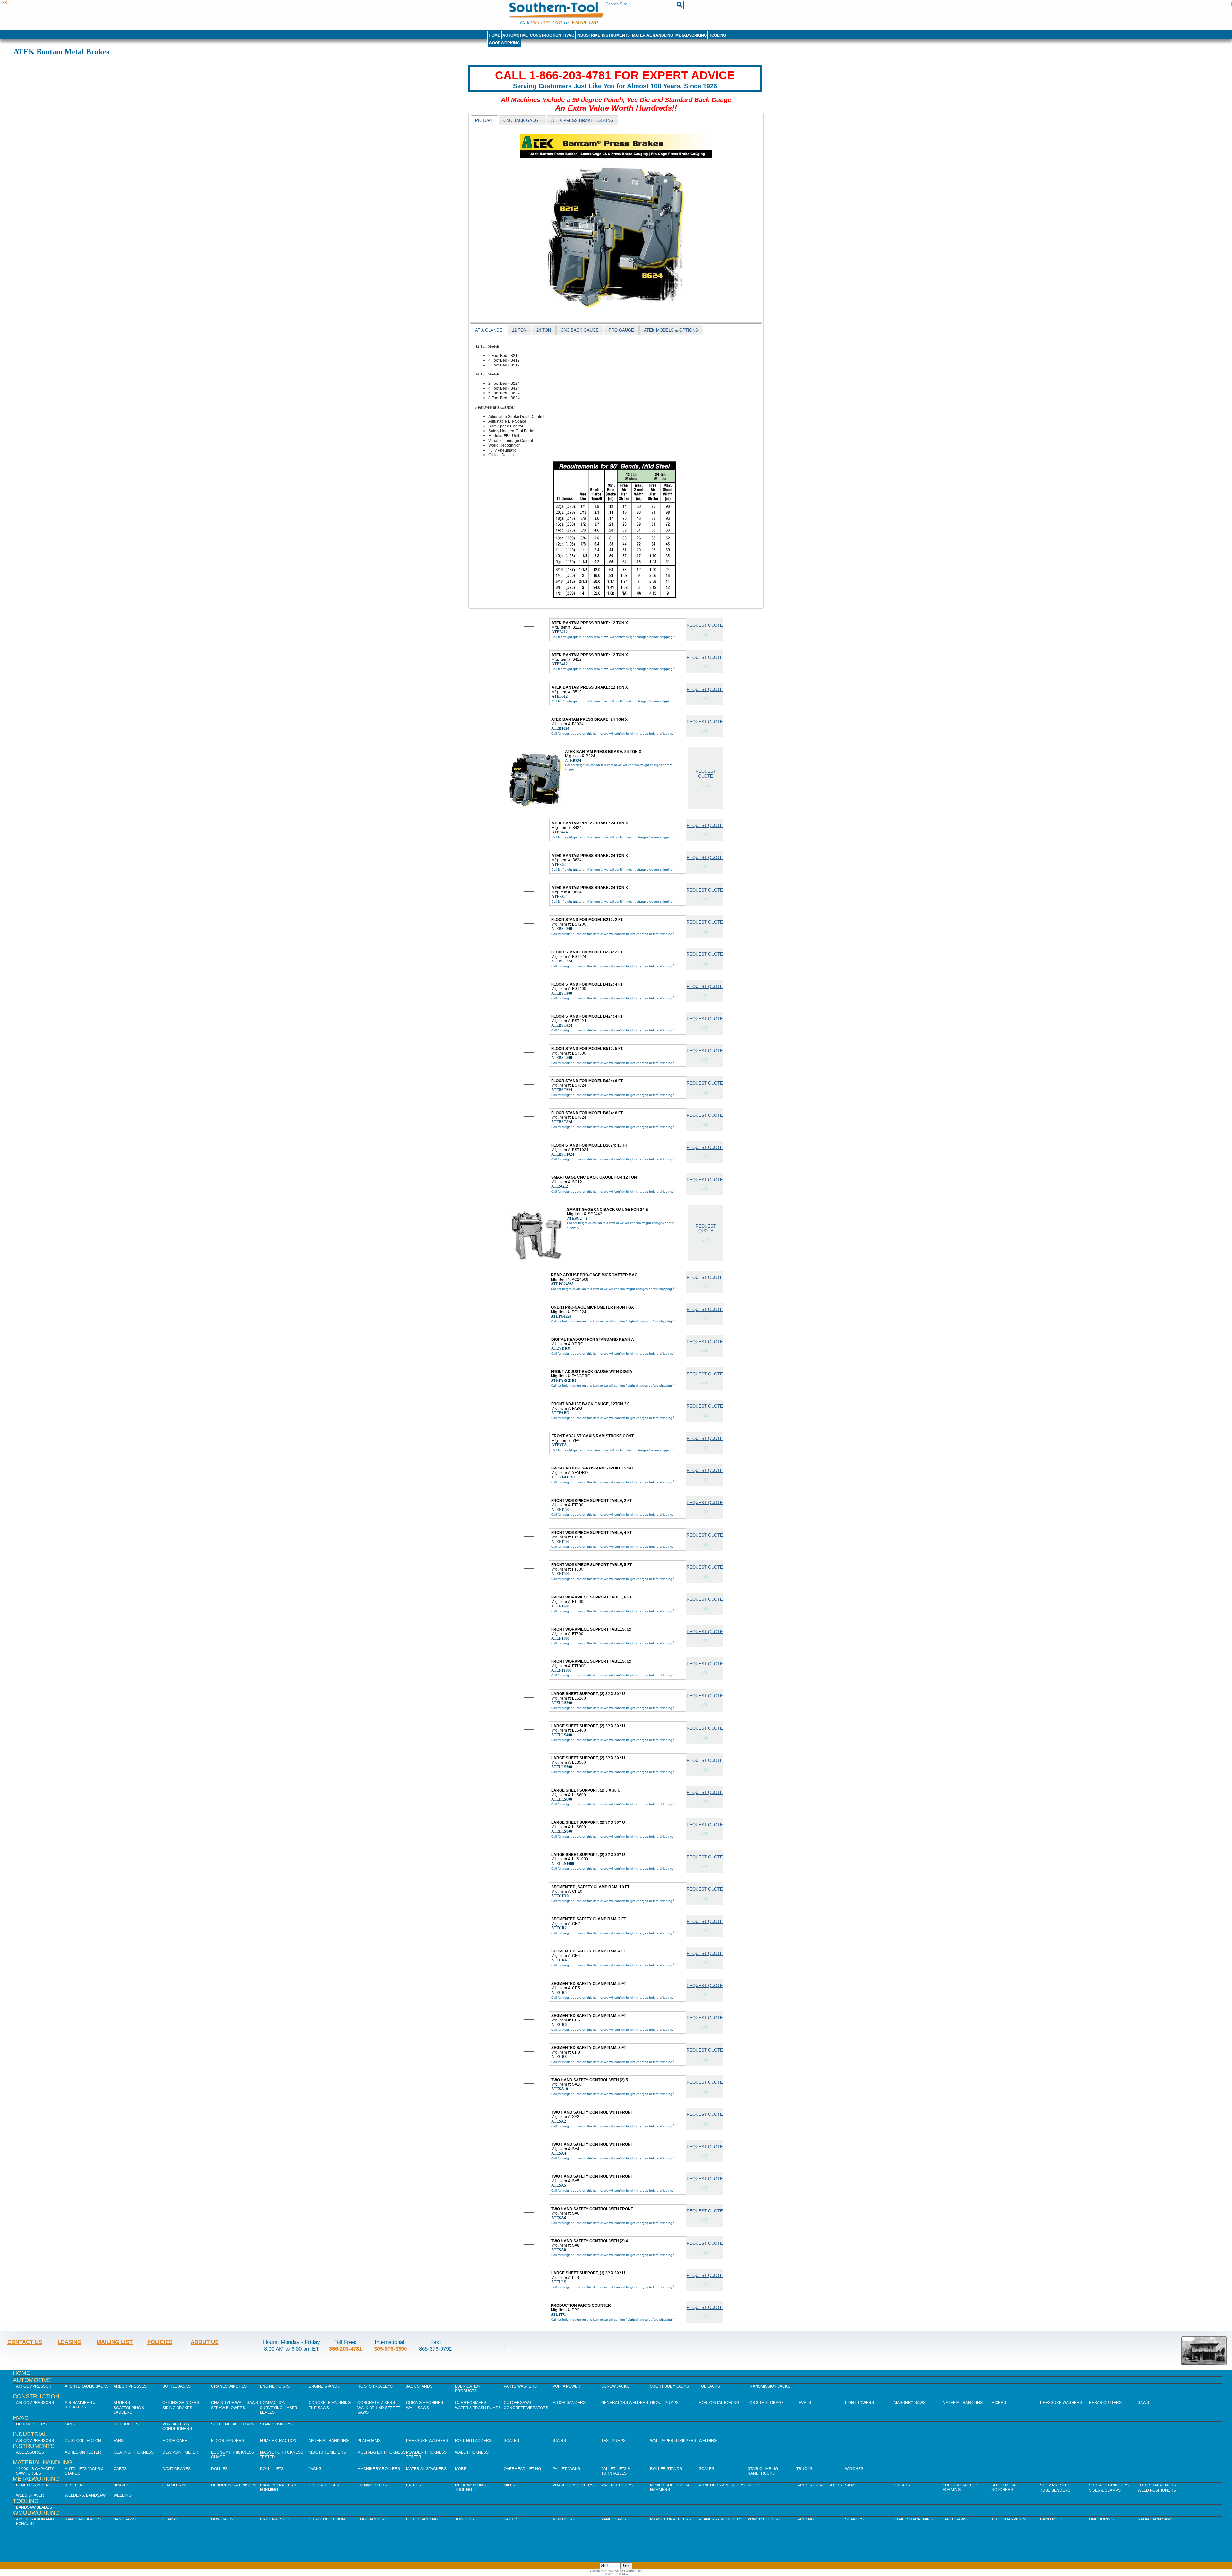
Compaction (273, 2403)
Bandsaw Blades (34, 2507)
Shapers (854, 2519)
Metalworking (691, 35)
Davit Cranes (176, 2469)
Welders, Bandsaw (85, 2495)
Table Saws (955, 2519)
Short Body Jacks (669, 2386)
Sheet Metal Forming (234, 2424)
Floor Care (175, 2441)
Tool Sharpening (1010, 2519)
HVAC (569, 35)
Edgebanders (372, 2519)
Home (494, 35)
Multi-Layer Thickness (381, 2452)
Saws (1143, 2403)
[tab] (484, 120)
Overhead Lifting (522, 2469)
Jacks (315, 2469)
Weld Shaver (30, 2495)
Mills (509, 2485)
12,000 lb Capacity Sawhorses (35, 2471)
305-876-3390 (390, 2349)
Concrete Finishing (330, 2403)
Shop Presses (1055, 2485)
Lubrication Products (468, 2389)
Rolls (754, 2485)
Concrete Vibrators (526, 2408)
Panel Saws (614, 2519)
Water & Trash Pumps (478, 2408)
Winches (854, 2469)
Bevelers (75, 2485)
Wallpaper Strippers (673, 2441)
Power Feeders (764, 2519)
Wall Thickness (472, 2452)
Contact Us (25, 2342)
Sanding (805, 2519)
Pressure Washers (1061, 2403)
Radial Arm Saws (1155, 2519)
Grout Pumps (664, 2403)
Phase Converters (573, 2485)
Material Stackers (426, 2469)
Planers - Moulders (721, 2519)
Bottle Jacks (176, 2386)
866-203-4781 (547, 23)
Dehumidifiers (31, 2424)
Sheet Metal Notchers (1005, 2487)
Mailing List (115, 2342)
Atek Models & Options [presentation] (671, 330)
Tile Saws (319, 2408)
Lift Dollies (126, 2424)
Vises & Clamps (1105, 2490)
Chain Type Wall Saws (235, 2403)
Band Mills (1052, 2519)
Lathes (414, 2485)
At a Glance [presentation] (489, 330)
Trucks (804, 2469)
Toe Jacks (709, 2386)
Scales (511, 2441)
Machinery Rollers (379, 2469)
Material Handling (653, 35)
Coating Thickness (134, 2452)
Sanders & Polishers (819, 2485)
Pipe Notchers (617, 2485)
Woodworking (504, 43)
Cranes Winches (229, 2386)
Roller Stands (666, 2469)
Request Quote (705, 625)
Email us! (585, 23)
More (461, 2469)
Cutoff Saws (518, 2403)
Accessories (30, 2452)
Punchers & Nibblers (722, 2485)
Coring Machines (425, 2403)
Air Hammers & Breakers (80, 2405)
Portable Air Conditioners (177, 2426)
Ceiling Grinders (181, 2403)
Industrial (588, 35)
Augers (122, 2403)
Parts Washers (520, 2386)
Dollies (219, 2469)
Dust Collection (83, 2441)
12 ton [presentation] (519, 330)
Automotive (515, 35)
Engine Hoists (275, 2386)
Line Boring (1101, 2519)
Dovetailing (224, 2519)
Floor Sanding (422, 2519)
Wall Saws (418, 2408)
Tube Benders (1055, 2490)
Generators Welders (625, 2403)
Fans (70, 2424)
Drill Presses (324, 2485)
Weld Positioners (1157, 2490)
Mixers (999, 2403)
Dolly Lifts (272, 2469)
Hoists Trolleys (375, 2386)
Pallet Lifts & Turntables (616, 2471)
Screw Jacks (615, 2386)
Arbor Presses (130, 2386)
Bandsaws (125, 2519)
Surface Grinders (1109, 2485)
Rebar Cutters (1105, 2403)
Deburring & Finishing (235, 2485)
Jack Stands (419, 2386)
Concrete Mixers (376, 2403)
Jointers (464, 2519)
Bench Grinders (34, 2485)
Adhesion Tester (83, 2452)
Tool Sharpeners (1157, 2485)
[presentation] (522, 120)
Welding (708, 2441)
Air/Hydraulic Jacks (87, 2386)
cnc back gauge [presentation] (580, 330)
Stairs (559, 2441)
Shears (902, 2485)
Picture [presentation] (484, 121)
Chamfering (175, 2485)
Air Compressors (35, 2403)
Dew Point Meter (180, 2452)
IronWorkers (372, 2485)
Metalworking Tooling (470, 2487)
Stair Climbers (276, 2424)
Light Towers (860, 2403)
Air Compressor (34, 2386)
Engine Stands (324, 2386)
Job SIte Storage (766, 2403)
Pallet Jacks (566, 2469)
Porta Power (566, 2386)
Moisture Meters (327, 2452)
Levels (804, 2403)
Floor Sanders (569, 2403)
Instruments (616, 35)
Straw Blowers (228, 2408)
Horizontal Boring (719, 2403)
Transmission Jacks (769, 2386)
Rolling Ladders (473, 2441)
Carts (120, 2469)
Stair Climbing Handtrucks (763, 2471)
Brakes (121, 2485)
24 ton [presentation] (544, 330)
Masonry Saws (910, 2403)
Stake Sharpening (913, 2519)
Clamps (170, 2519)
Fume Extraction (278, 2441)
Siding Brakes (177, 2408)
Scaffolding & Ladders (129, 2410)
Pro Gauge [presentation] (621, 330)
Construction (546, 35)
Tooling (718, 35)
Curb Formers (471, 2403)
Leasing (70, 2342)
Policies (160, 2342)
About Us (205, 2342)
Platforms (369, 2441)
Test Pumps (613, 2441)
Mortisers (564, 2519)
